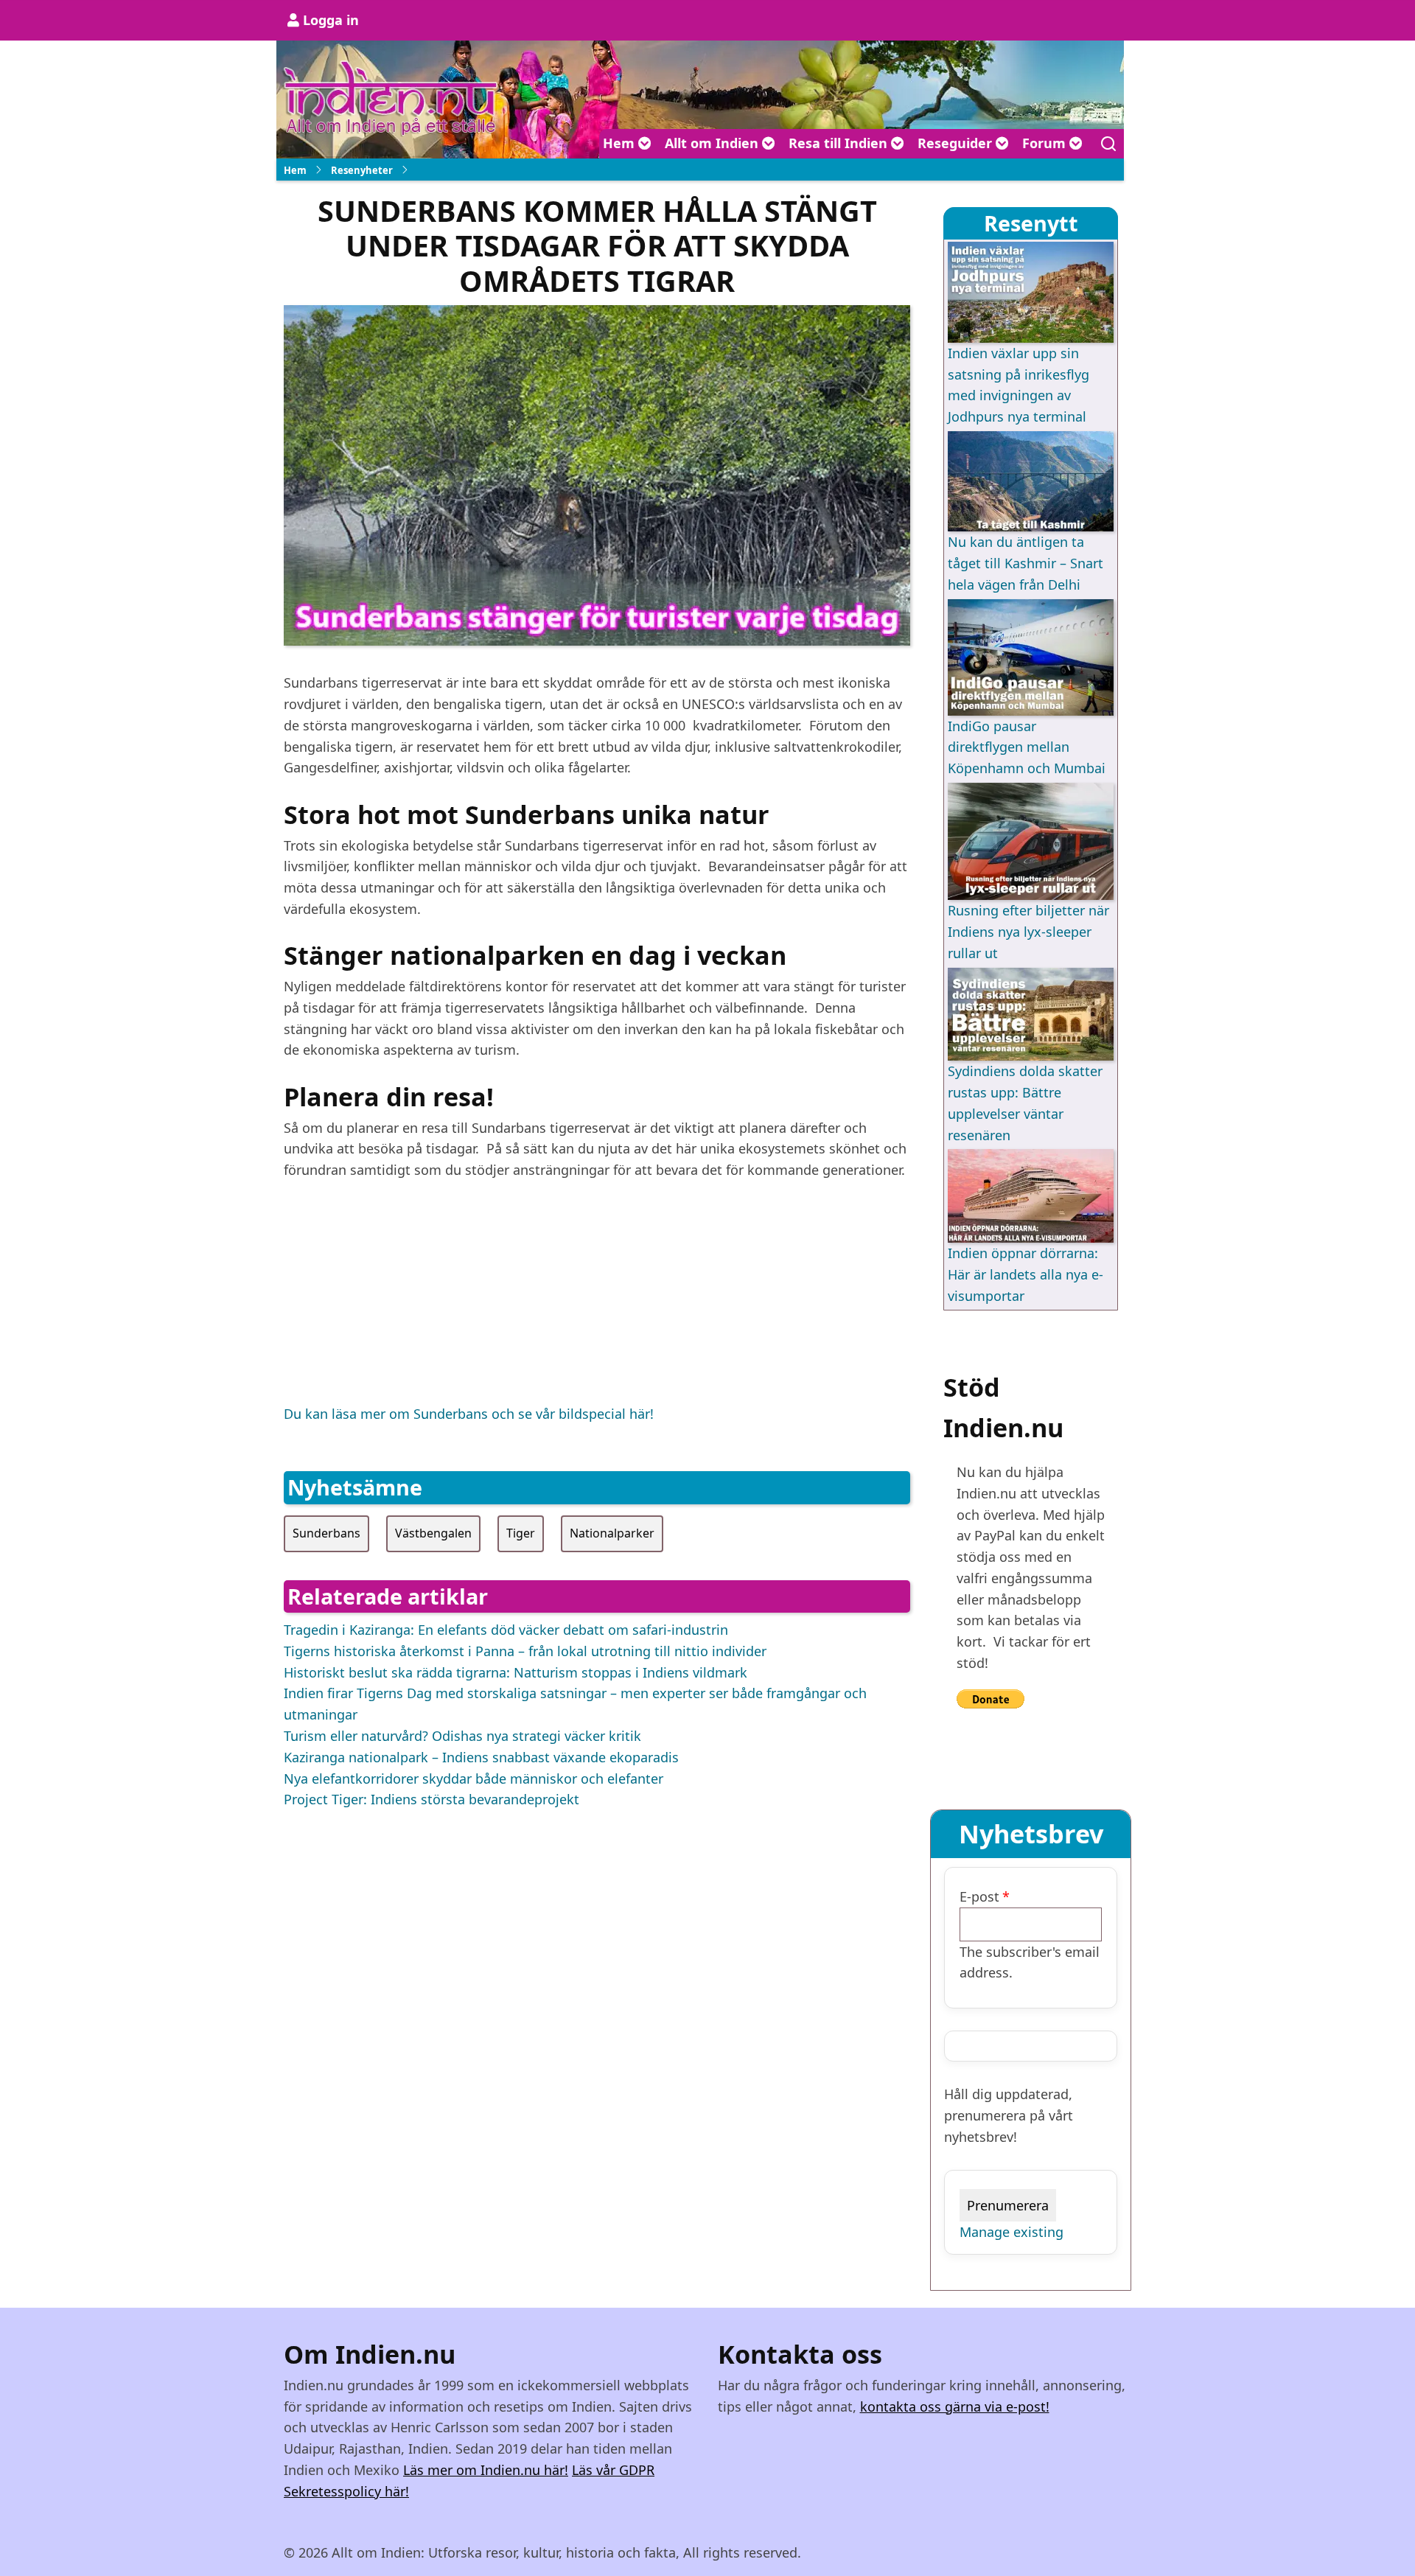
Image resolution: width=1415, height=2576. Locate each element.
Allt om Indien (713, 143)
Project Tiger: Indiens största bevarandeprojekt (432, 1799)
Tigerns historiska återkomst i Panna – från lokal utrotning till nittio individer (525, 1651)
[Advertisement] (597, 1300)
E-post (979, 1896)
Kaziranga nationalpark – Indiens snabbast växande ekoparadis (481, 1757)
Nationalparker (612, 1533)
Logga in (331, 20)
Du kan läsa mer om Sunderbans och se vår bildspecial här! (469, 1414)
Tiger (521, 1533)
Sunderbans (326, 1533)
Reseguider (957, 143)
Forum (1046, 143)
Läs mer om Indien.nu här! (486, 2470)
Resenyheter (362, 170)
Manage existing (1012, 2232)
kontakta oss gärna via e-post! (955, 2406)
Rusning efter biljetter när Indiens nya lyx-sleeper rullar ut (1028, 932)
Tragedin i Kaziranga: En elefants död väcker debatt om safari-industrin (506, 1630)
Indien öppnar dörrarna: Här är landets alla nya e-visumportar (1026, 1274)
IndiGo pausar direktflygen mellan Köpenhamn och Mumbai (1027, 747)
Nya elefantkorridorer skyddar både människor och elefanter (474, 1779)
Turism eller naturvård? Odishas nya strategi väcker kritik (462, 1736)
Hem (621, 143)
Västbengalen (433, 1533)
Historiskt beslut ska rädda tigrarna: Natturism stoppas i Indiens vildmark (516, 1672)
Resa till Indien (840, 143)
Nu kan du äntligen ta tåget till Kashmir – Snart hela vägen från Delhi (1026, 563)
